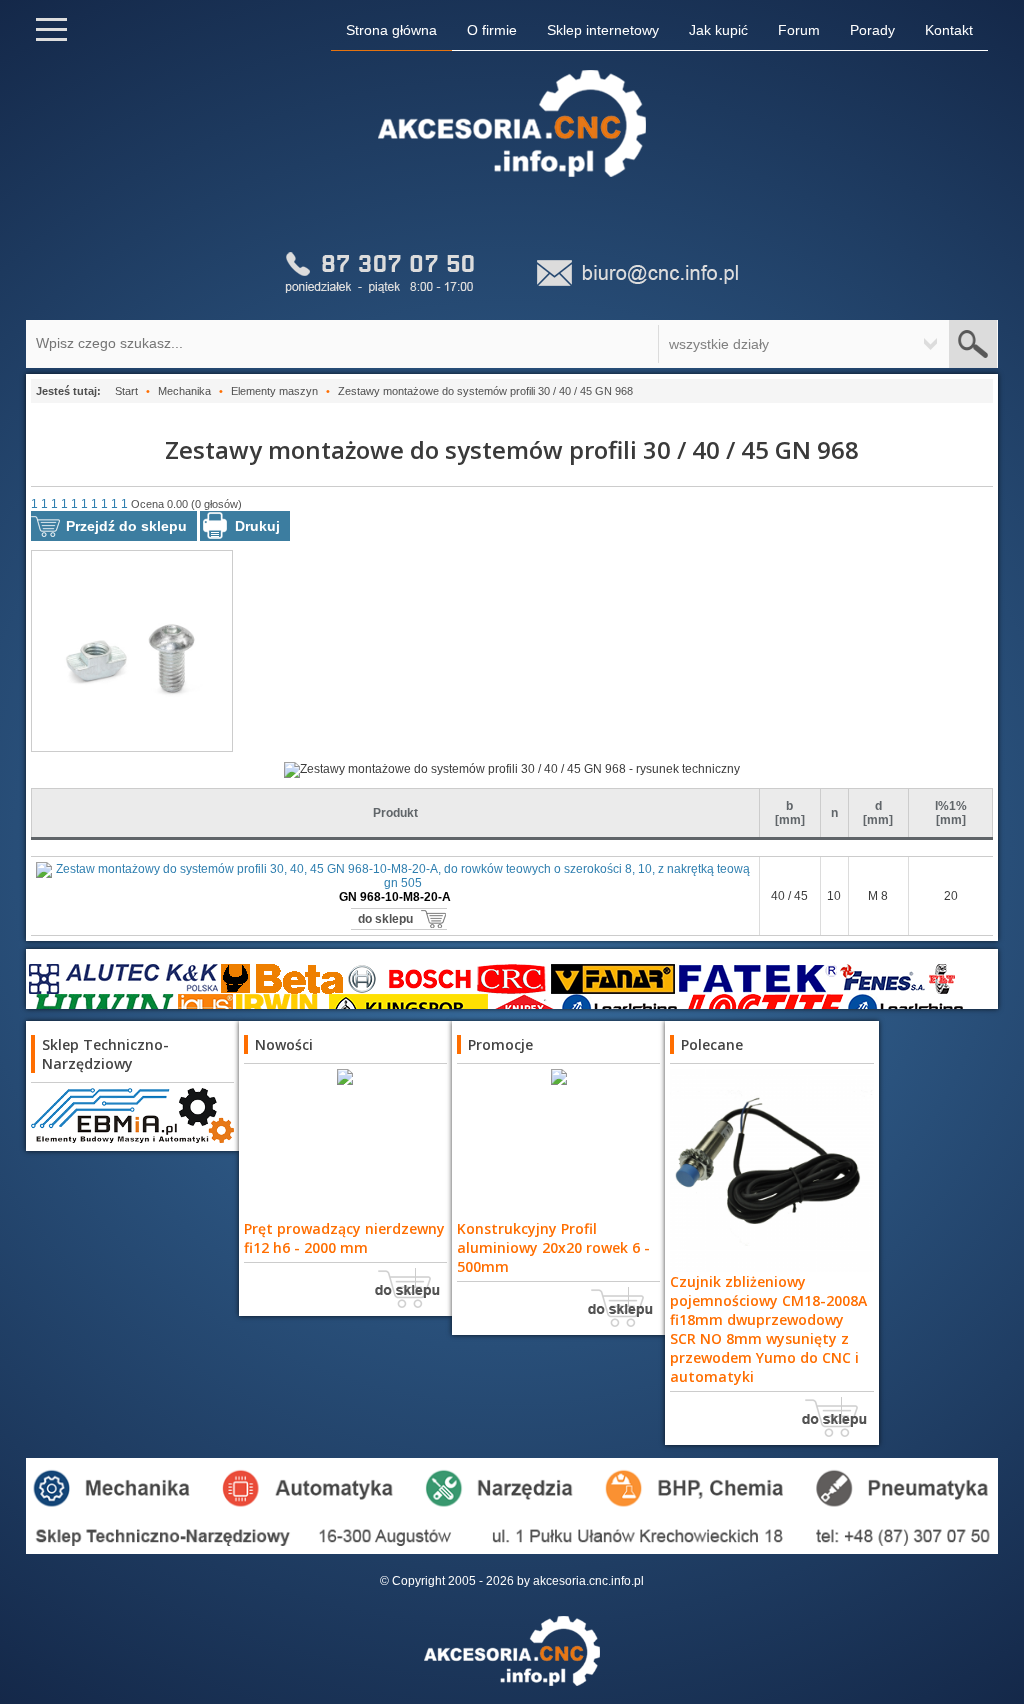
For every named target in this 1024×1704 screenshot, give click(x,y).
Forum (799, 30)
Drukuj (257, 526)
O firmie (492, 30)
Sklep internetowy (603, 30)
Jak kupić (718, 30)
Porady (872, 30)
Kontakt (949, 30)
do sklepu (385, 919)
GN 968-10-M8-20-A (395, 897)
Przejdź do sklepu (126, 526)
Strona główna (391, 30)
